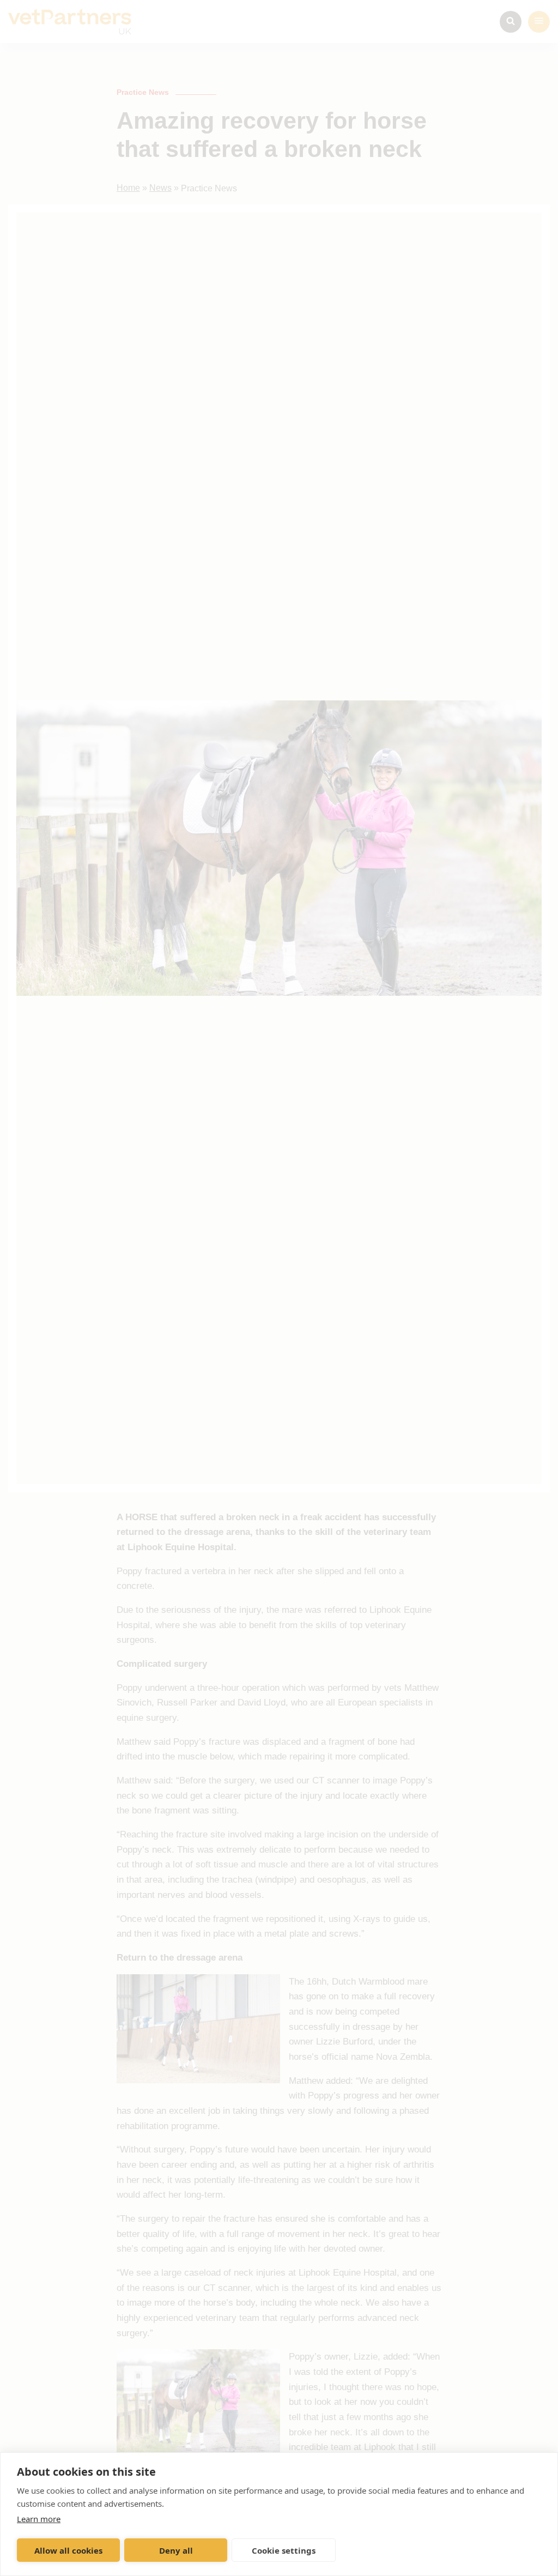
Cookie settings (284, 2550)
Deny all (176, 2550)
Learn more (39, 2519)
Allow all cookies (68, 2550)
